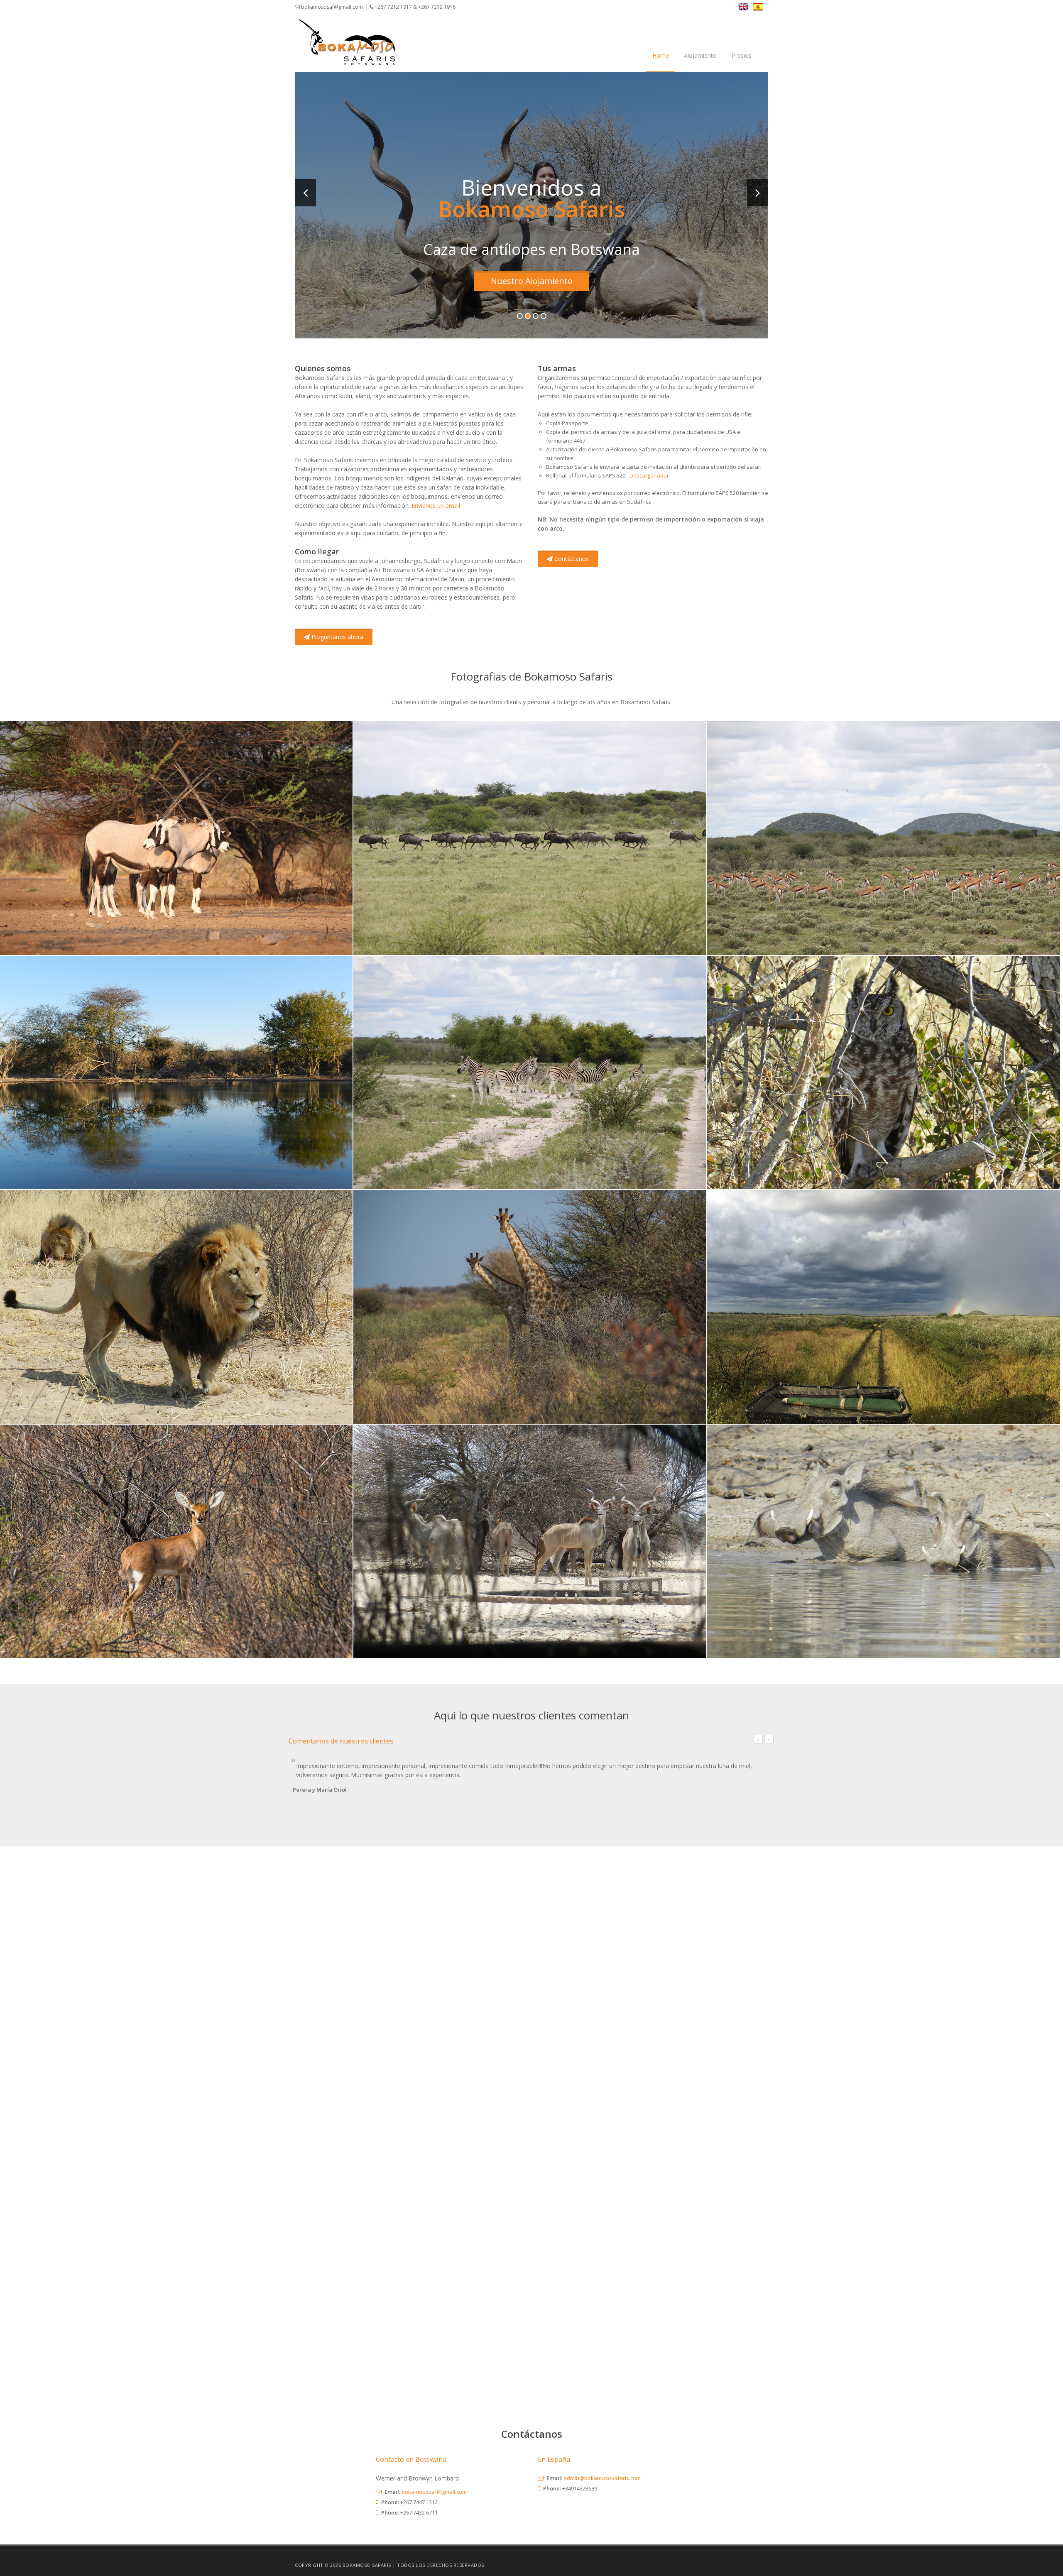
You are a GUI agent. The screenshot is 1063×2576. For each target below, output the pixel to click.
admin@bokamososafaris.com (602, 2478)
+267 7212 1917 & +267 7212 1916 (414, 7)
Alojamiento (700, 55)
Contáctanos (571, 559)
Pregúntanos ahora (337, 637)
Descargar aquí (649, 475)
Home (661, 55)
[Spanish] (761, 6)
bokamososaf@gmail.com (331, 7)
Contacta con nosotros (531, 281)
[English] (746, 6)
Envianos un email (436, 506)
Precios (742, 55)
